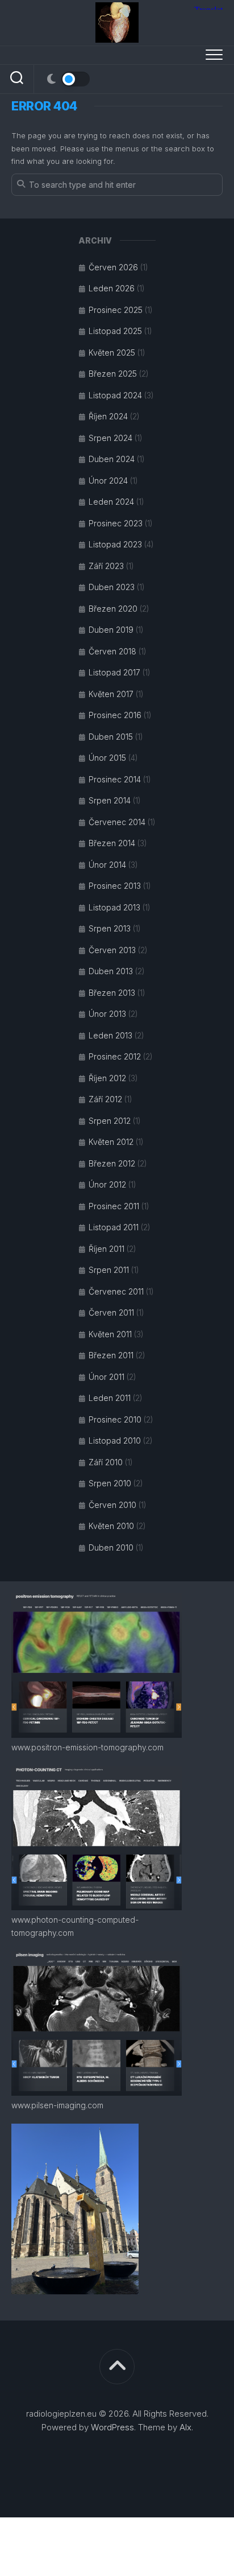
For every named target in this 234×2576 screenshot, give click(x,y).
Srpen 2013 (110, 928)
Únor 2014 (107, 865)
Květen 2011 (110, 1334)
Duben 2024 (112, 459)
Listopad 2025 (115, 331)
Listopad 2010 (115, 1441)
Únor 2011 (106, 1377)
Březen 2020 (113, 609)
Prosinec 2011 (114, 1206)
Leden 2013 (110, 1035)
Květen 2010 (111, 1526)
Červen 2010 (112, 1505)
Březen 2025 (113, 374)
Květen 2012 (111, 1142)
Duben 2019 (111, 630)
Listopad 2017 (114, 672)
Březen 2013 (112, 993)
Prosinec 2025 (116, 310)
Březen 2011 (111, 1355)
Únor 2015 (107, 758)
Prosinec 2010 (115, 1419)
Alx (185, 2427)
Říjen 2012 (107, 1078)
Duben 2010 (111, 1547)
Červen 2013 (112, 950)
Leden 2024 (111, 502)
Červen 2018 (112, 651)
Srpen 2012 (110, 1121)
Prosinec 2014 (115, 779)
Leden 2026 (112, 288)
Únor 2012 (107, 1184)
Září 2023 (106, 566)
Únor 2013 (107, 1014)
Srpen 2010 (110, 1483)
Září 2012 (105, 1099)
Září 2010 (106, 1462)
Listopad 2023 (115, 544)
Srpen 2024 (110, 438)
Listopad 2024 (115, 395)
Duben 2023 (112, 587)
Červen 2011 (111, 1312)
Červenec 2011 (116, 1291)
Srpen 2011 (109, 1270)
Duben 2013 (111, 971)
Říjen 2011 (106, 1249)
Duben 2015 (111, 737)
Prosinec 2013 (115, 886)
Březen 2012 (112, 1163)
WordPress (112, 2427)
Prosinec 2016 (115, 715)
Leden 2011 (110, 1398)
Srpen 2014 (110, 800)
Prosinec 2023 (116, 523)
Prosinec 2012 (115, 1056)
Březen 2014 (112, 843)
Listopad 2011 (114, 1227)
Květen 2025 (112, 353)
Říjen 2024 (108, 416)
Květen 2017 (111, 694)
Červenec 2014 (117, 822)
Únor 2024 (108, 481)
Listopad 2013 (114, 907)
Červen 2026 (113, 267)
